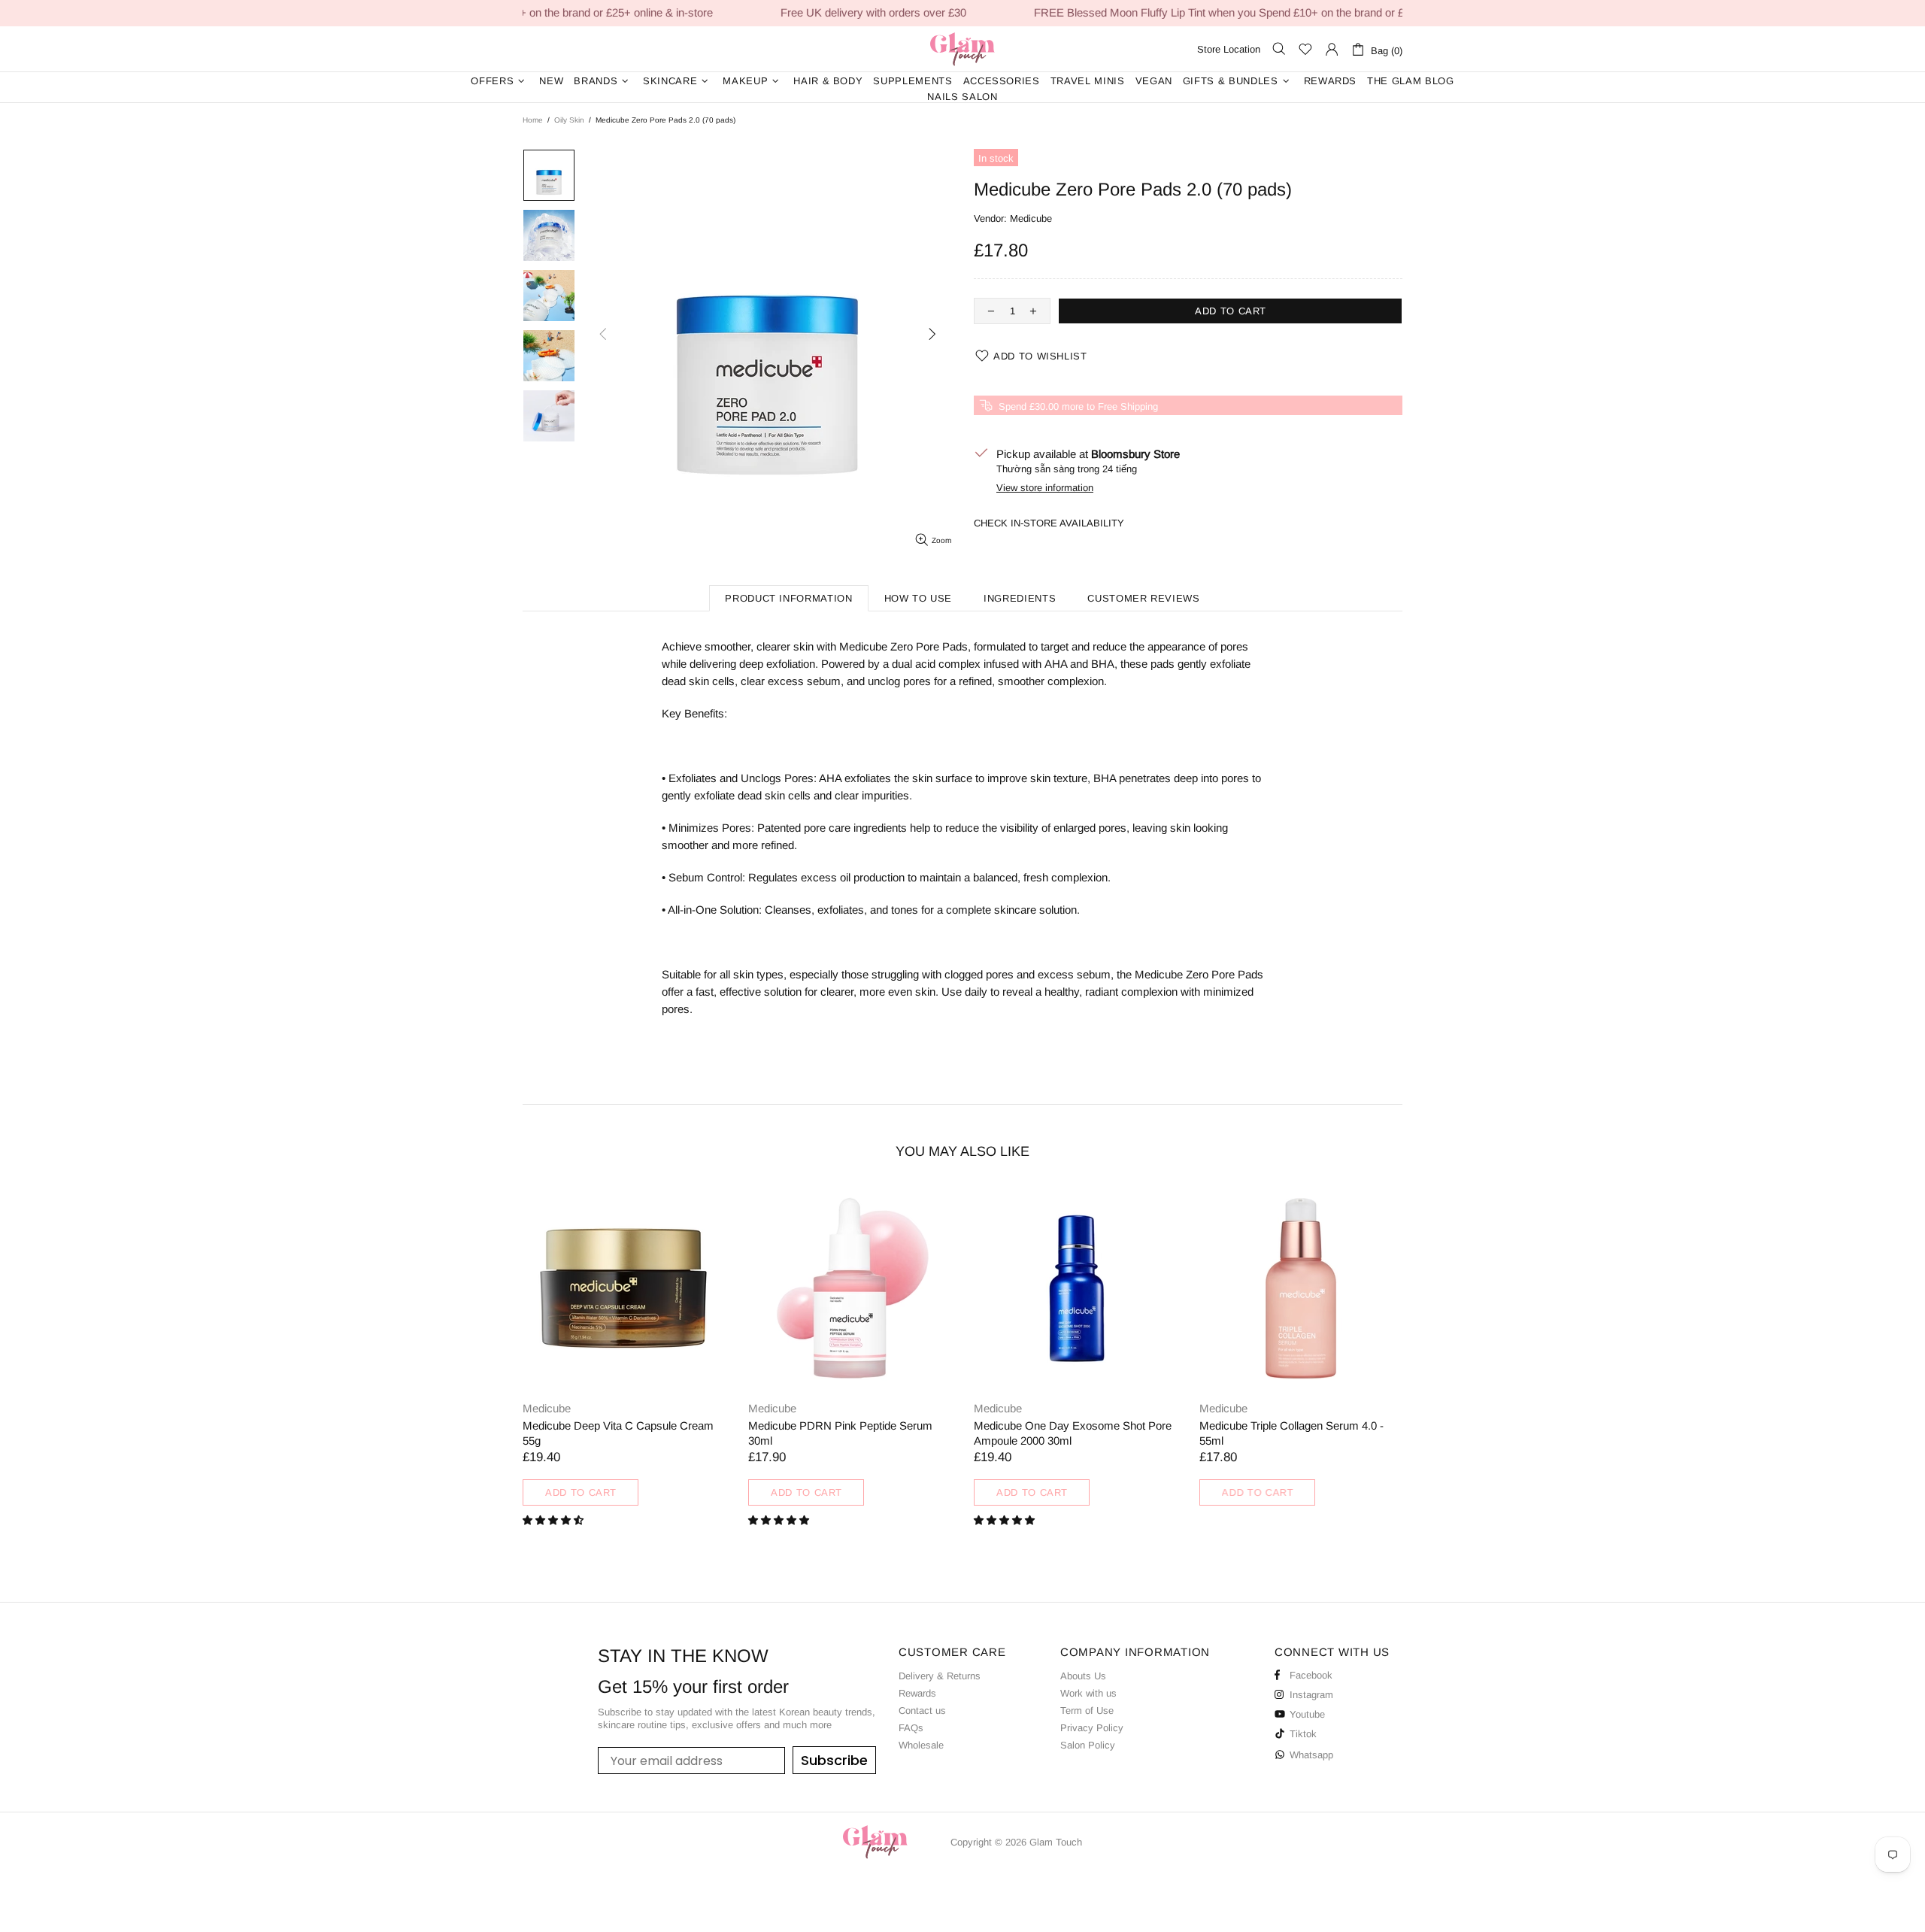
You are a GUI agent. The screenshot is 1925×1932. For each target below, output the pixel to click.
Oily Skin (569, 120)
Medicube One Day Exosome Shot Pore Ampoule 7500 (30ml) (1073, 1433)
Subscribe (834, 1760)
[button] (555, 1520)
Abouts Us (1083, 1676)
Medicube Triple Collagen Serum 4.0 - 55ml (840, 1433)
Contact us (922, 1711)
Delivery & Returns (940, 1676)
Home (533, 120)
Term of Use (1087, 1711)
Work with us (1088, 1693)
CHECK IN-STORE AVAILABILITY (1049, 523)
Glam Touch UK (962, 49)
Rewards (917, 1693)
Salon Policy (1088, 1745)
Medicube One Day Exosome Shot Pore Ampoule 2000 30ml (621, 1433)
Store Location (1229, 49)
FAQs (911, 1728)
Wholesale (921, 1745)
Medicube (1031, 218)
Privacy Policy (1092, 1728)
